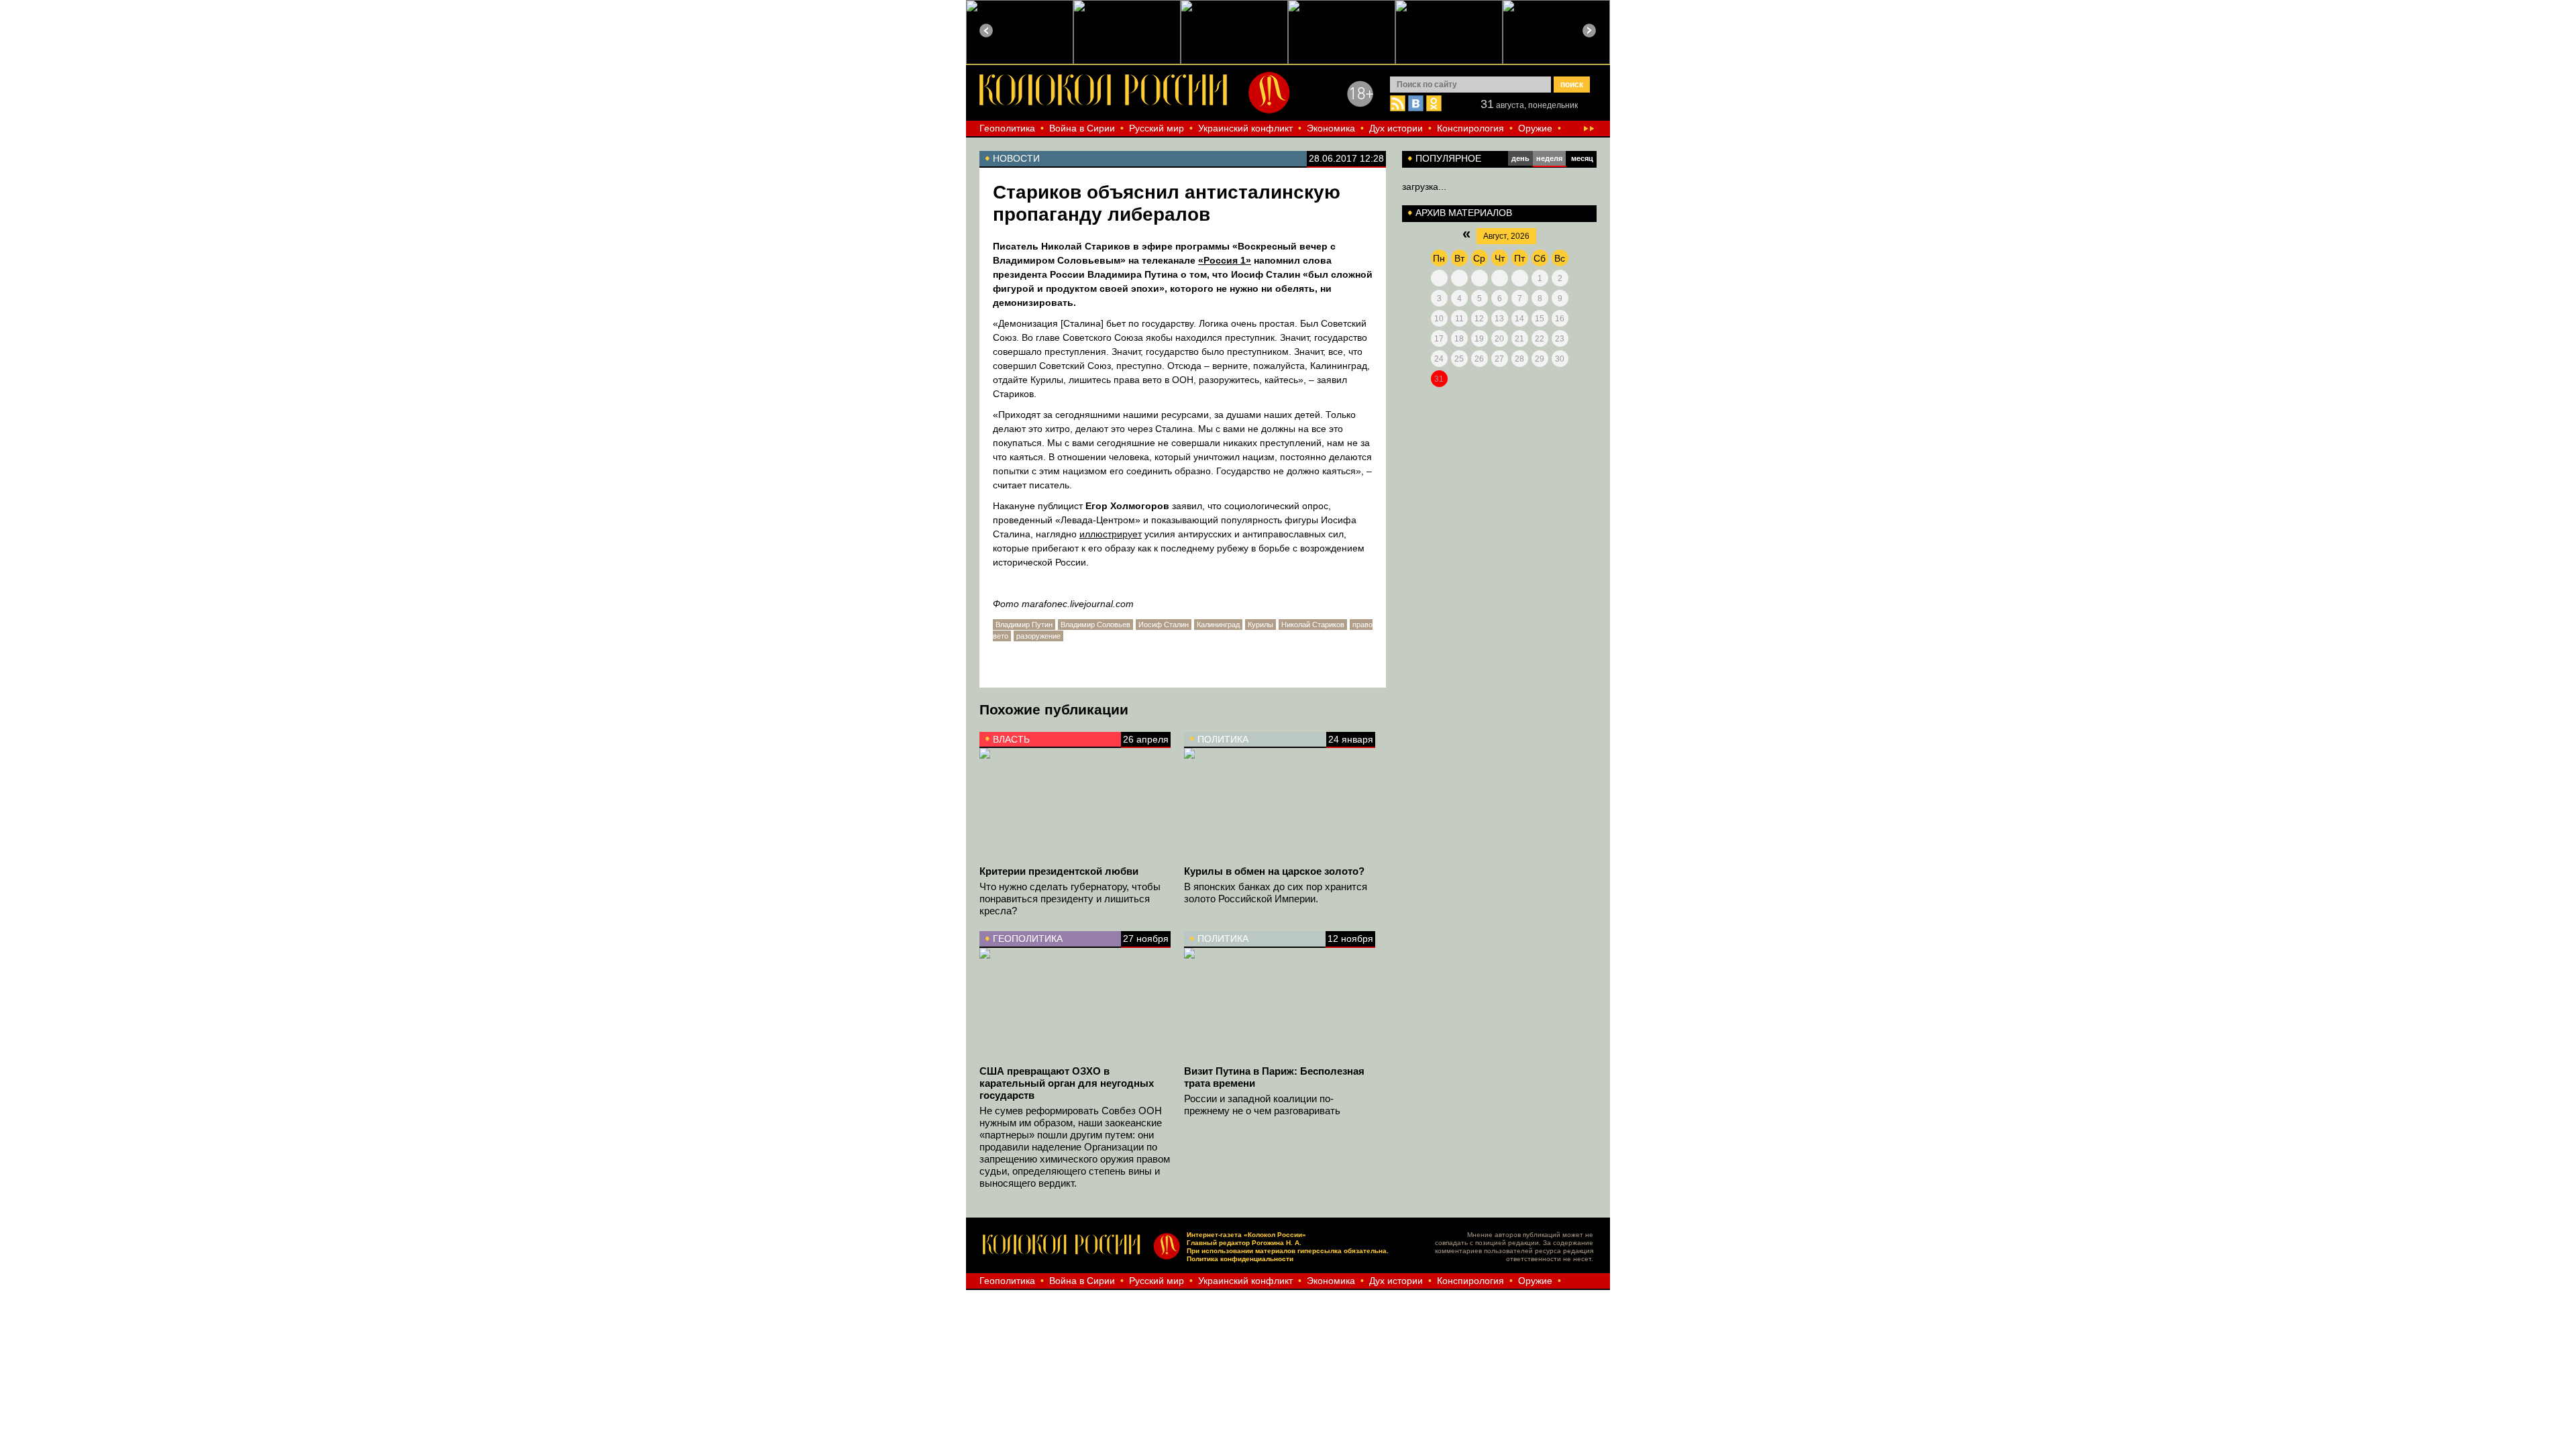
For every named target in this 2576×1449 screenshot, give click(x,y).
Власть (1011, 739)
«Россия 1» (1225, 260)
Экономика (1331, 128)
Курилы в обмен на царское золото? (1274, 871)
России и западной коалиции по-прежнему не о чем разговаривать (1262, 1105)
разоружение (1038, 636)
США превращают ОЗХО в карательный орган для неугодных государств (1067, 1083)
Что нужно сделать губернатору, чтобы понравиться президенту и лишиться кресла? (1070, 899)
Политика (1223, 739)
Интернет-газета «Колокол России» (1246, 1235)
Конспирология (1470, 128)
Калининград (1218, 625)
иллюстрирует (1111, 534)
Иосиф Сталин (1164, 625)
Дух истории (1396, 128)
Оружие (1535, 128)
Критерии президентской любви (1059, 871)
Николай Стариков (1313, 625)
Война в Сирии (1082, 128)
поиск (1572, 85)
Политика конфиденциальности (1240, 1259)
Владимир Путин (1024, 625)
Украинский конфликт (1245, 128)
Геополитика (1007, 128)
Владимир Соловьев (1095, 625)
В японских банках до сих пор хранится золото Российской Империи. (1276, 893)
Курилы (1260, 625)
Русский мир (1157, 128)
